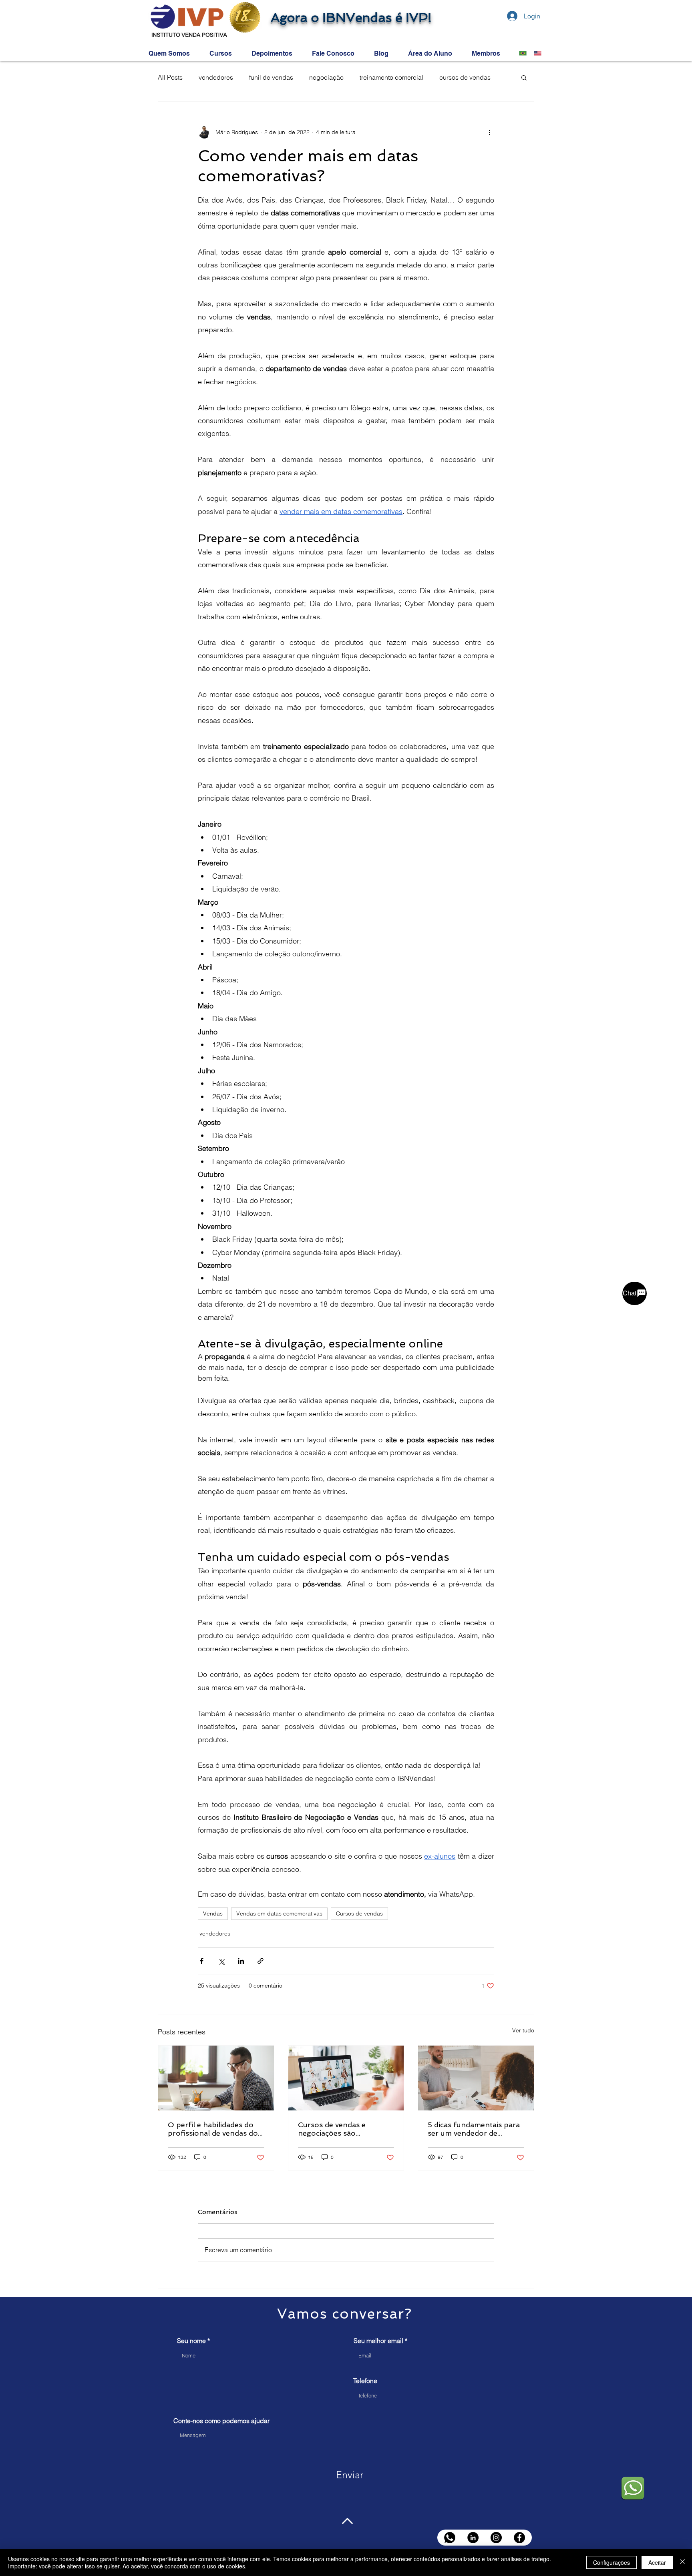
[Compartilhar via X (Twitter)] (221, 1961)
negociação (326, 77)
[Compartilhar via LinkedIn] (241, 1961)
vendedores (216, 77)
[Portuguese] (521, 53)
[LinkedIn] (473, 2538)
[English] (535, 53)
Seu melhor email (378, 2341)
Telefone (365, 2381)
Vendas (213, 1913)
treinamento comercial (391, 77)
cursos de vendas (465, 77)
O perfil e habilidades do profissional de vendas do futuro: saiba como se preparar (213, 2129)
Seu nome (191, 2341)
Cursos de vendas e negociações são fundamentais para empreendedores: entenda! (345, 2129)
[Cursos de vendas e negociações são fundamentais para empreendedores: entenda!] (346, 2078)
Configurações (612, 2562)
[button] (524, 77)
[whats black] (450, 2538)
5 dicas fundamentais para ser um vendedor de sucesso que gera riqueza (474, 2129)
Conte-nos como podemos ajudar (221, 2421)
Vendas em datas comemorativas (279, 1913)
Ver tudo (523, 2030)
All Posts (170, 77)
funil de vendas (271, 77)
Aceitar (657, 2562)
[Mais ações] (489, 132)
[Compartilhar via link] (261, 1961)
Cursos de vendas (359, 1913)
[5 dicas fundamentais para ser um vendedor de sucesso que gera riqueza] (476, 2078)
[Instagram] (496, 2538)
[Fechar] (682, 2562)
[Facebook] (519, 2538)
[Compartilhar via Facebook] (202, 1961)
